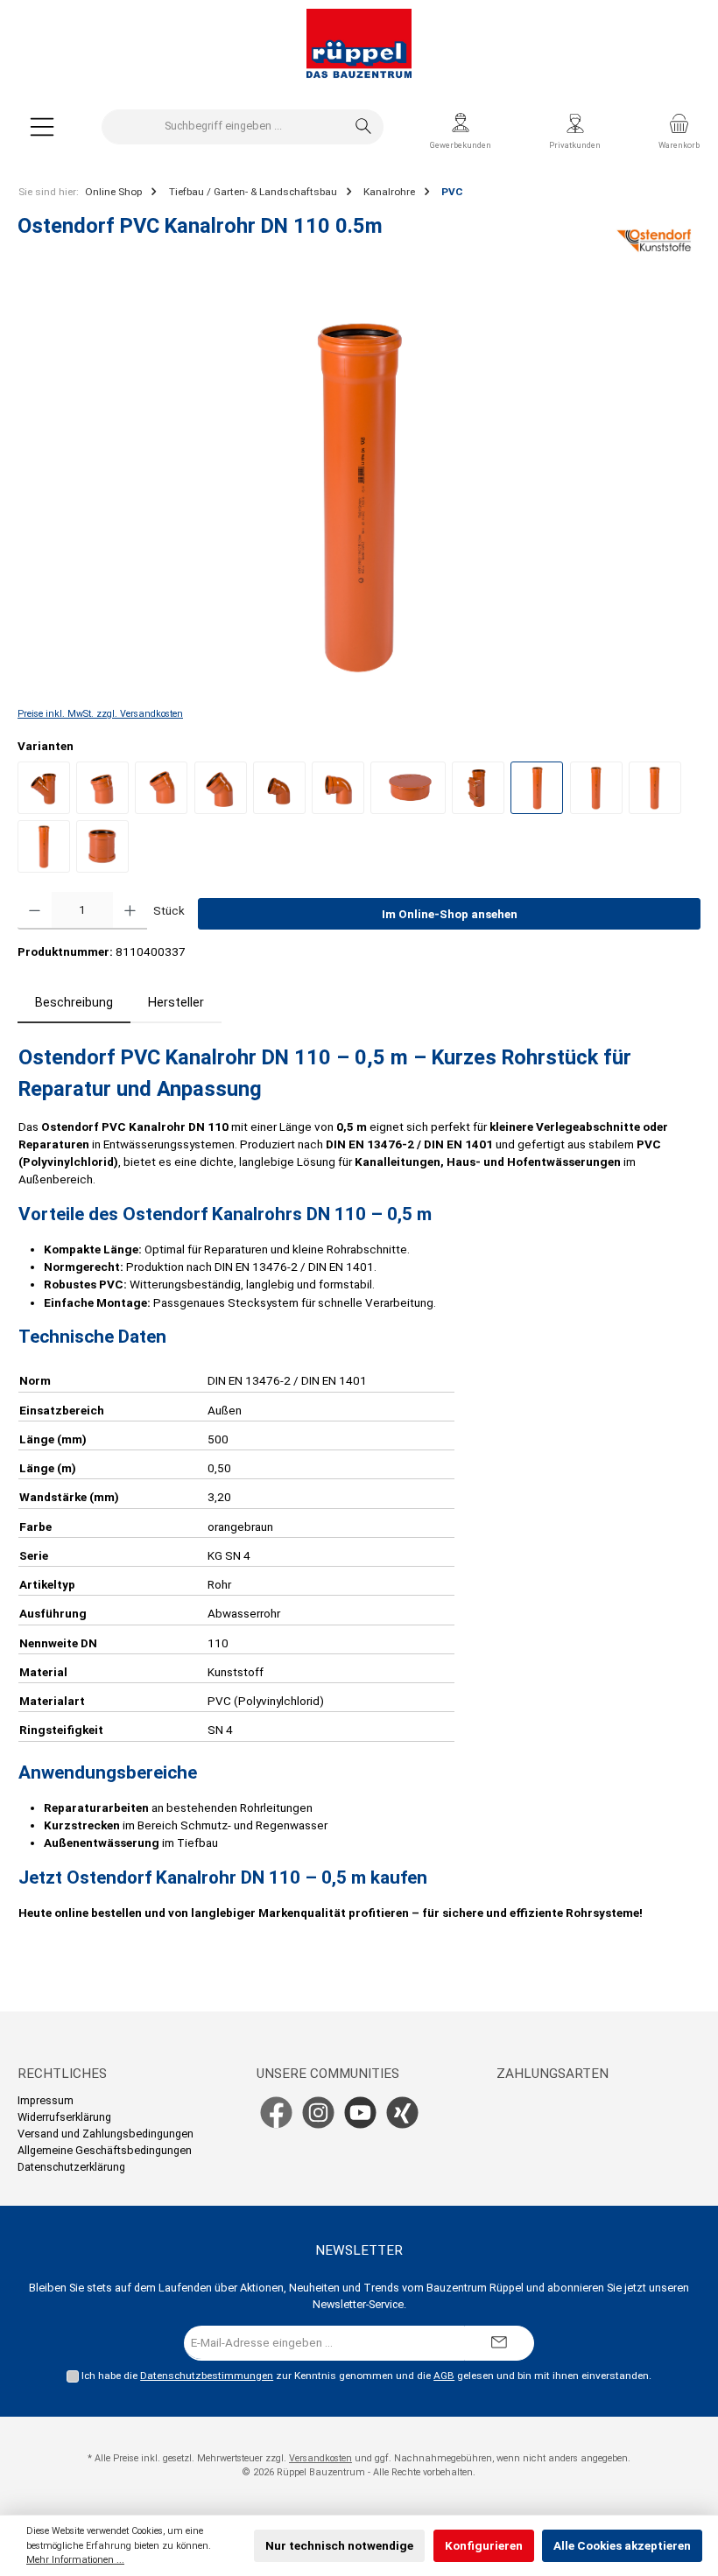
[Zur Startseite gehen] (359, 44)
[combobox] (223, 127)
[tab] (74, 1003)
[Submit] (499, 2343)
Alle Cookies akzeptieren (622, 2545)
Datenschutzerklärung (71, 2167)
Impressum (46, 2100)
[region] (359, 495)
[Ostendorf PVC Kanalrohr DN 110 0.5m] (359, 495)
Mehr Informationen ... (75, 2560)
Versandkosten (320, 2458)
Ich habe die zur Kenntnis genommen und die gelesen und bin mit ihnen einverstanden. (366, 2376)
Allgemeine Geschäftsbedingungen (105, 2150)
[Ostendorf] (655, 241)
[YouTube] (360, 2113)
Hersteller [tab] (176, 1003)
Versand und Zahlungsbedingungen (106, 2134)
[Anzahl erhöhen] (130, 911)
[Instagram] (318, 2113)
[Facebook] (276, 2113)
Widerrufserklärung (64, 2117)
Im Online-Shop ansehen (450, 914)
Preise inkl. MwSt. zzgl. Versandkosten (100, 714)
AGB (444, 2376)
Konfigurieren (484, 2545)
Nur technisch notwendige (339, 2545)
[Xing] (402, 2113)
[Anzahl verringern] (35, 911)
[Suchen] (364, 127)
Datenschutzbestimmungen (207, 2376)
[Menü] (42, 126)
